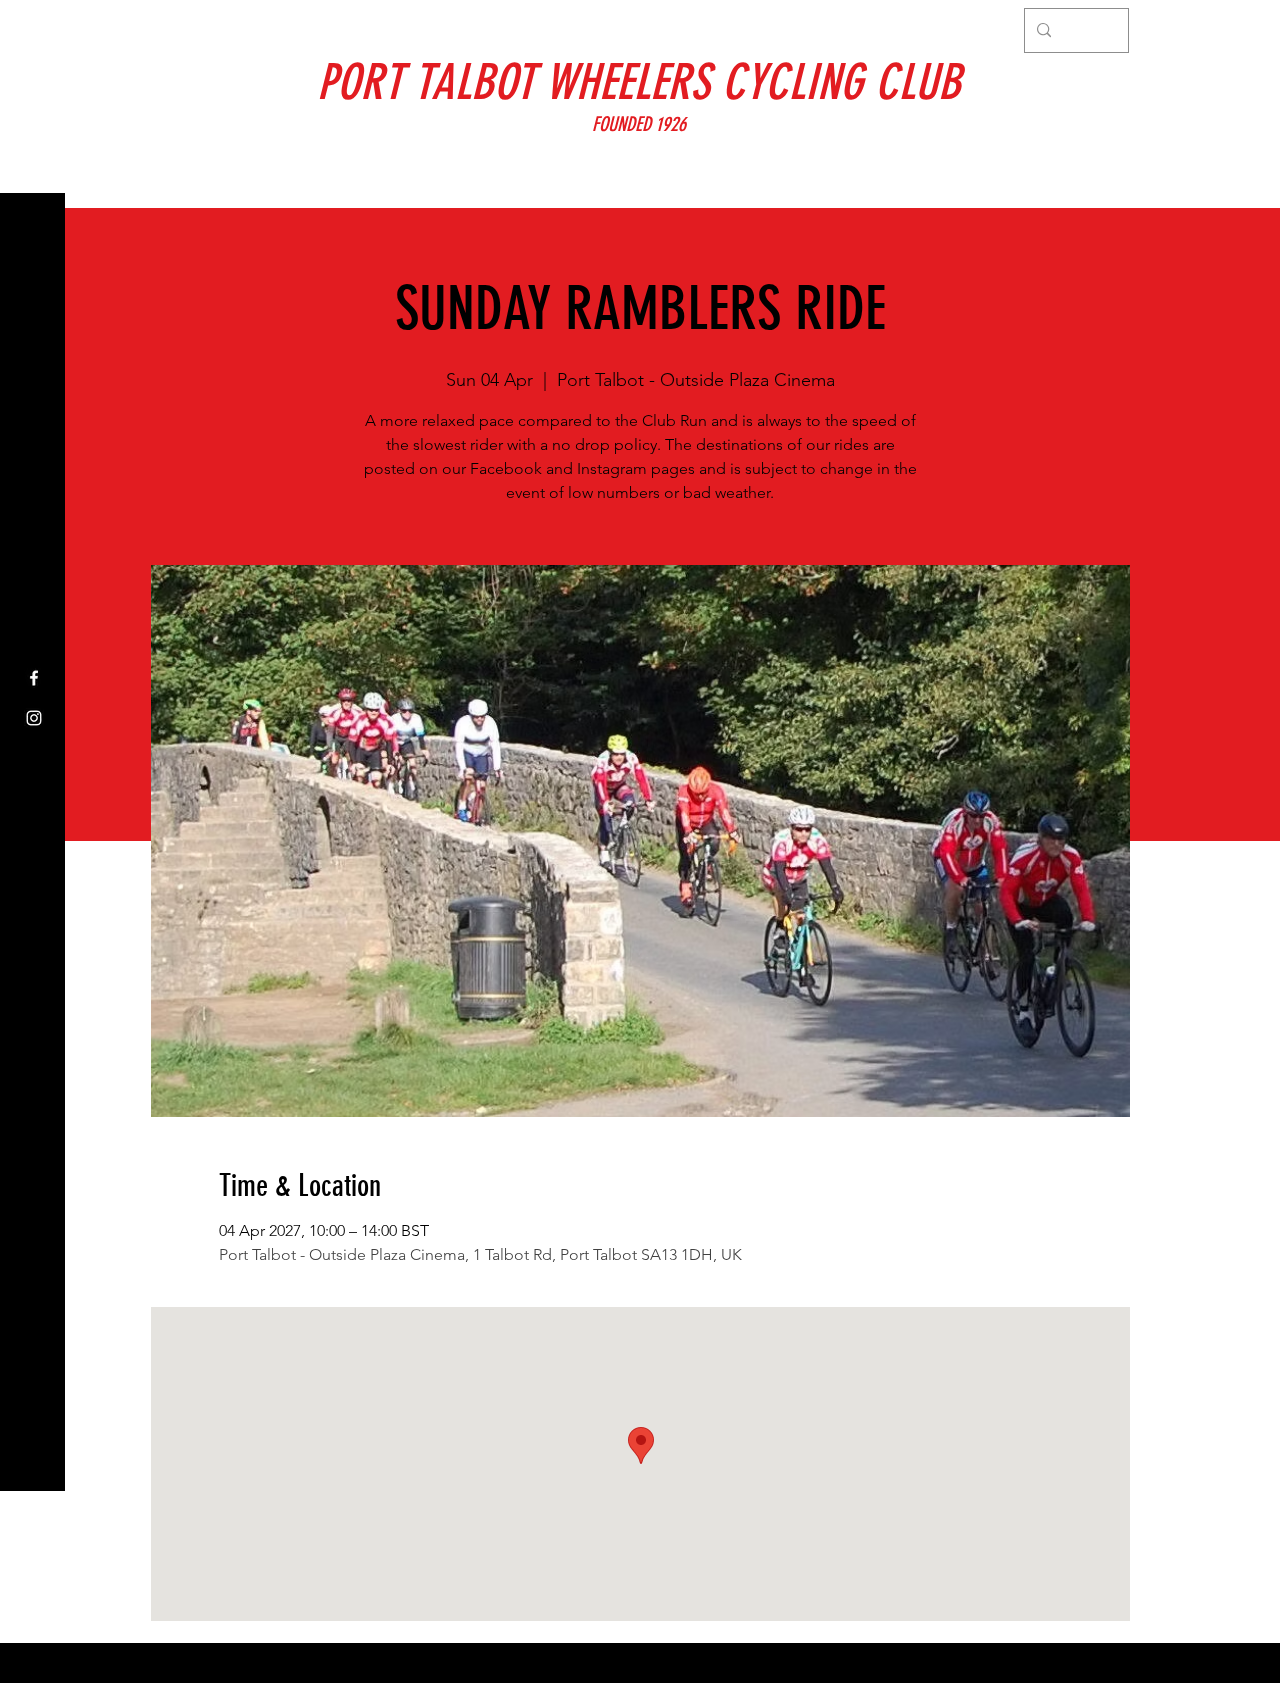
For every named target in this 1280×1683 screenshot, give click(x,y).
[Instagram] (34, 718)
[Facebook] (34, 678)
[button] (34, 29)
